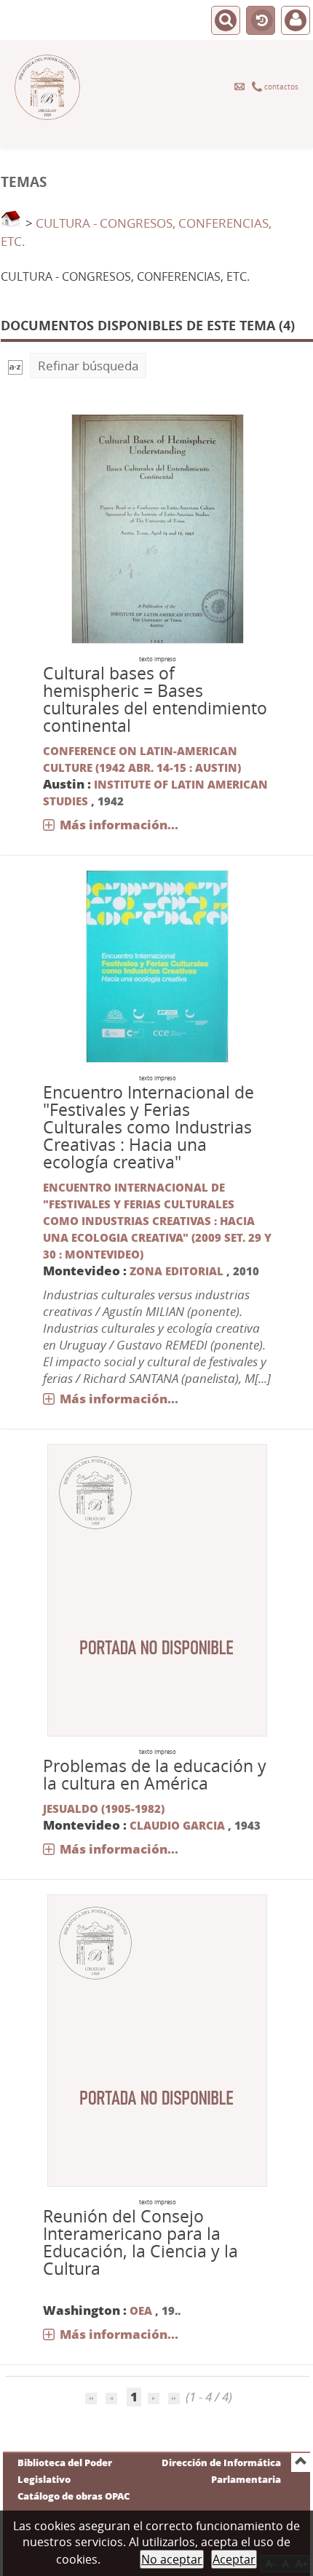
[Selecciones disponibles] (15, 366)
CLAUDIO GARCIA (177, 1825)
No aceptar (172, 2559)
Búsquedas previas (261, 21)
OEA (141, 2310)
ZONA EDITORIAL (178, 1271)
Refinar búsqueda (88, 366)
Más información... (119, 825)
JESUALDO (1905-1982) (104, 1809)
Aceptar (234, 2559)
